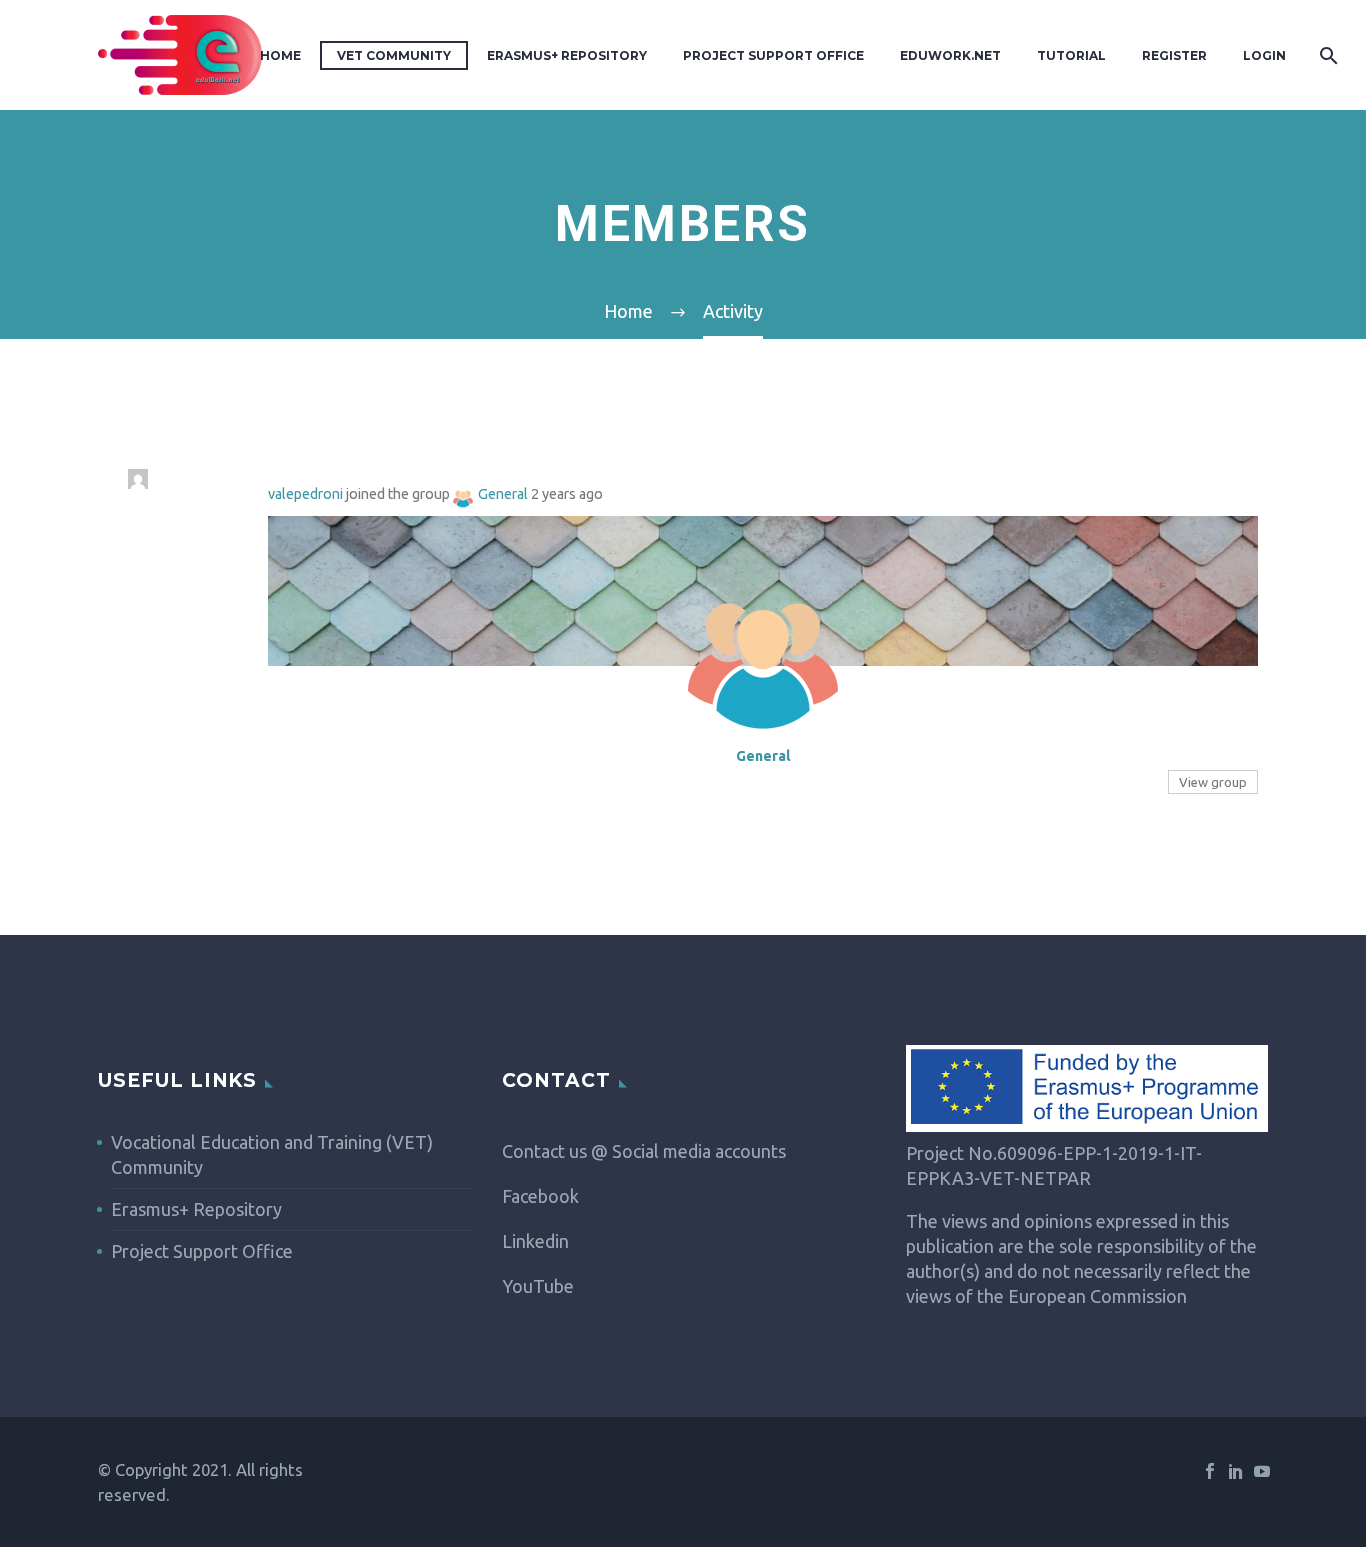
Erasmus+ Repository (567, 55)
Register (1174, 55)
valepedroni (305, 494)
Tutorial (1071, 55)
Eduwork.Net (950, 55)
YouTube (538, 1286)
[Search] (1326, 55)
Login (1264, 55)
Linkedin (535, 1241)
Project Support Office (773, 55)
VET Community (394, 55)
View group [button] (1213, 782)
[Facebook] (1210, 1471)
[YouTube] (1262, 1471)
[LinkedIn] (1236, 1471)
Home (280, 55)
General (503, 494)
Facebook (540, 1196)
